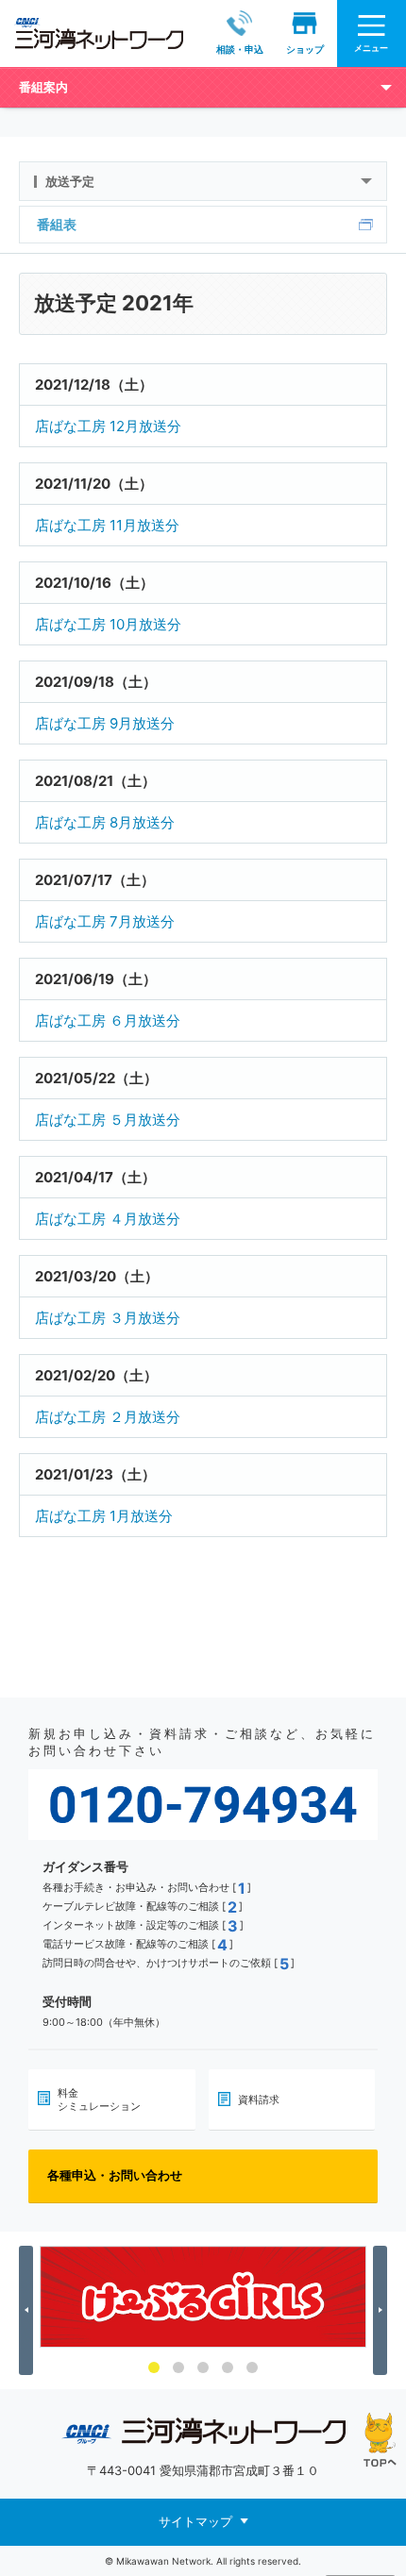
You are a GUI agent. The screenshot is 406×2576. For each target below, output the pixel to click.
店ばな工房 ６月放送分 (108, 1020)
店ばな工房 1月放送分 (104, 1516)
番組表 (57, 224)
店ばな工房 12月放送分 (108, 426)
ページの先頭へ (380, 2440)
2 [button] (178, 2367)
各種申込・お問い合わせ (115, 2175)
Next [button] (383, 2310)
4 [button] (228, 2367)
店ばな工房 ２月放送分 (108, 1417)
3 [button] (203, 2367)
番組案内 (43, 87)
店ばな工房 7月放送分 (105, 921)
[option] (203, 2297)
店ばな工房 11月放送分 (107, 525)
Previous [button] (29, 2310)
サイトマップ (195, 2521)
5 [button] (252, 2367)
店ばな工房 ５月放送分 (108, 1120)
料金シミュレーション (99, 2099)
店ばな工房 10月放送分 (108, 624)
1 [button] (154, 2367)
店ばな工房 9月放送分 (105, 723)
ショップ (305, 49)
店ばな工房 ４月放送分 (108, 1219)
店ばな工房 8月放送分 (105, 822)
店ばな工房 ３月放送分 (108, 1318)
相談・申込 (240, 49)
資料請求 (259, 2099)
